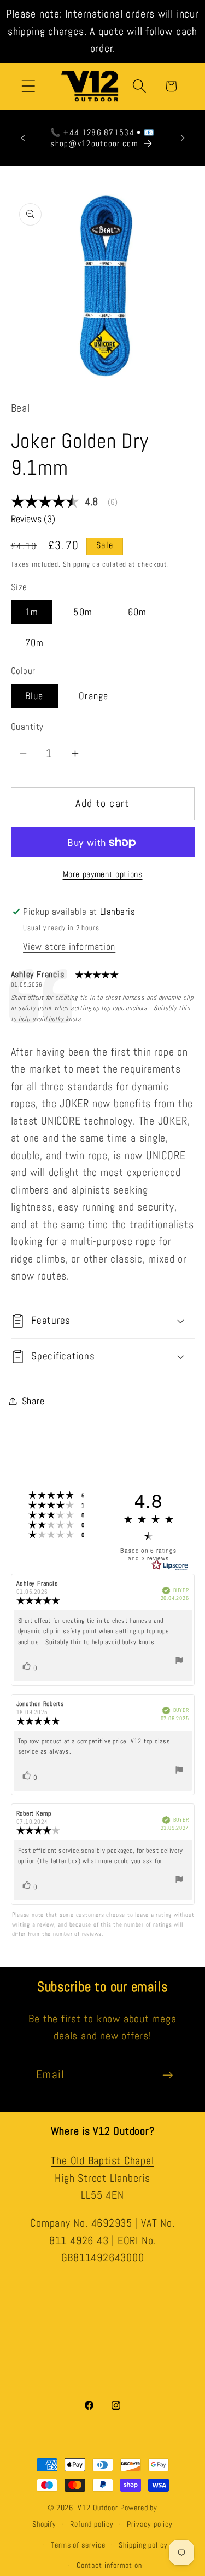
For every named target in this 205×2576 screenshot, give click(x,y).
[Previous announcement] (23, 138)
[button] (28, 86)
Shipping (77, 564)
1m (32, 612)
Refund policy (92, 2524)
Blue (34, 696)
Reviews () (33, 519)
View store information (69, 946)
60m (137, 612)
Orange (94, 696)
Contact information (109, 2565)
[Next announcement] (183, 138)
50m (83, 612)
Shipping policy (143, 2545)
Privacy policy (150, 2524)
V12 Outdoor (98, 2508)
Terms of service (78, 2545)
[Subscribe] (168, 2075)
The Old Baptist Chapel (102, 2161)
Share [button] (33, 1401)
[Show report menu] (179, 1662)
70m (35, 642)
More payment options (103, 874)
